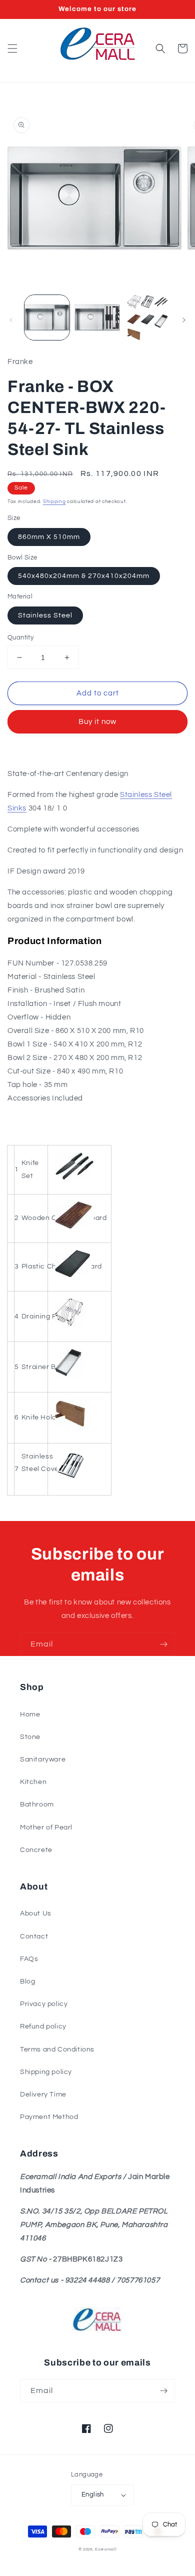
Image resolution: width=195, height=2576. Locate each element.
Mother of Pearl (46, 1827)
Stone (30, 1737)
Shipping (54, 501)
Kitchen (33, 1782)
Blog (27, 1981)
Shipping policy (46, 2072)
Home (30, 1714)
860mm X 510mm (49, 537)
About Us (36, 1913)
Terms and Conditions (57, 2049)
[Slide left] (11, 320)
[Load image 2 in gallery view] (97, 317)
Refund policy (43, 2026)
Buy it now (97, 722)
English (93, 2494)
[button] (12, 48)
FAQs (29, 1959)
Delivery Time (43, 2094)
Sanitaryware (43, 1759)
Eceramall (106, 2549)
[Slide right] (184, 320)
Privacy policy (44, 2004)
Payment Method (49, 2117)
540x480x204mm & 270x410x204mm (84, 576)
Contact (34, 1936)
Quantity (20, 637)
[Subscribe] (163, 1644)
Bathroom (37, 1804)
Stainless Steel (45, 615)
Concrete (36, 1850)
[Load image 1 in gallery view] (47, 317)
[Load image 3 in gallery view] (147, 317)
